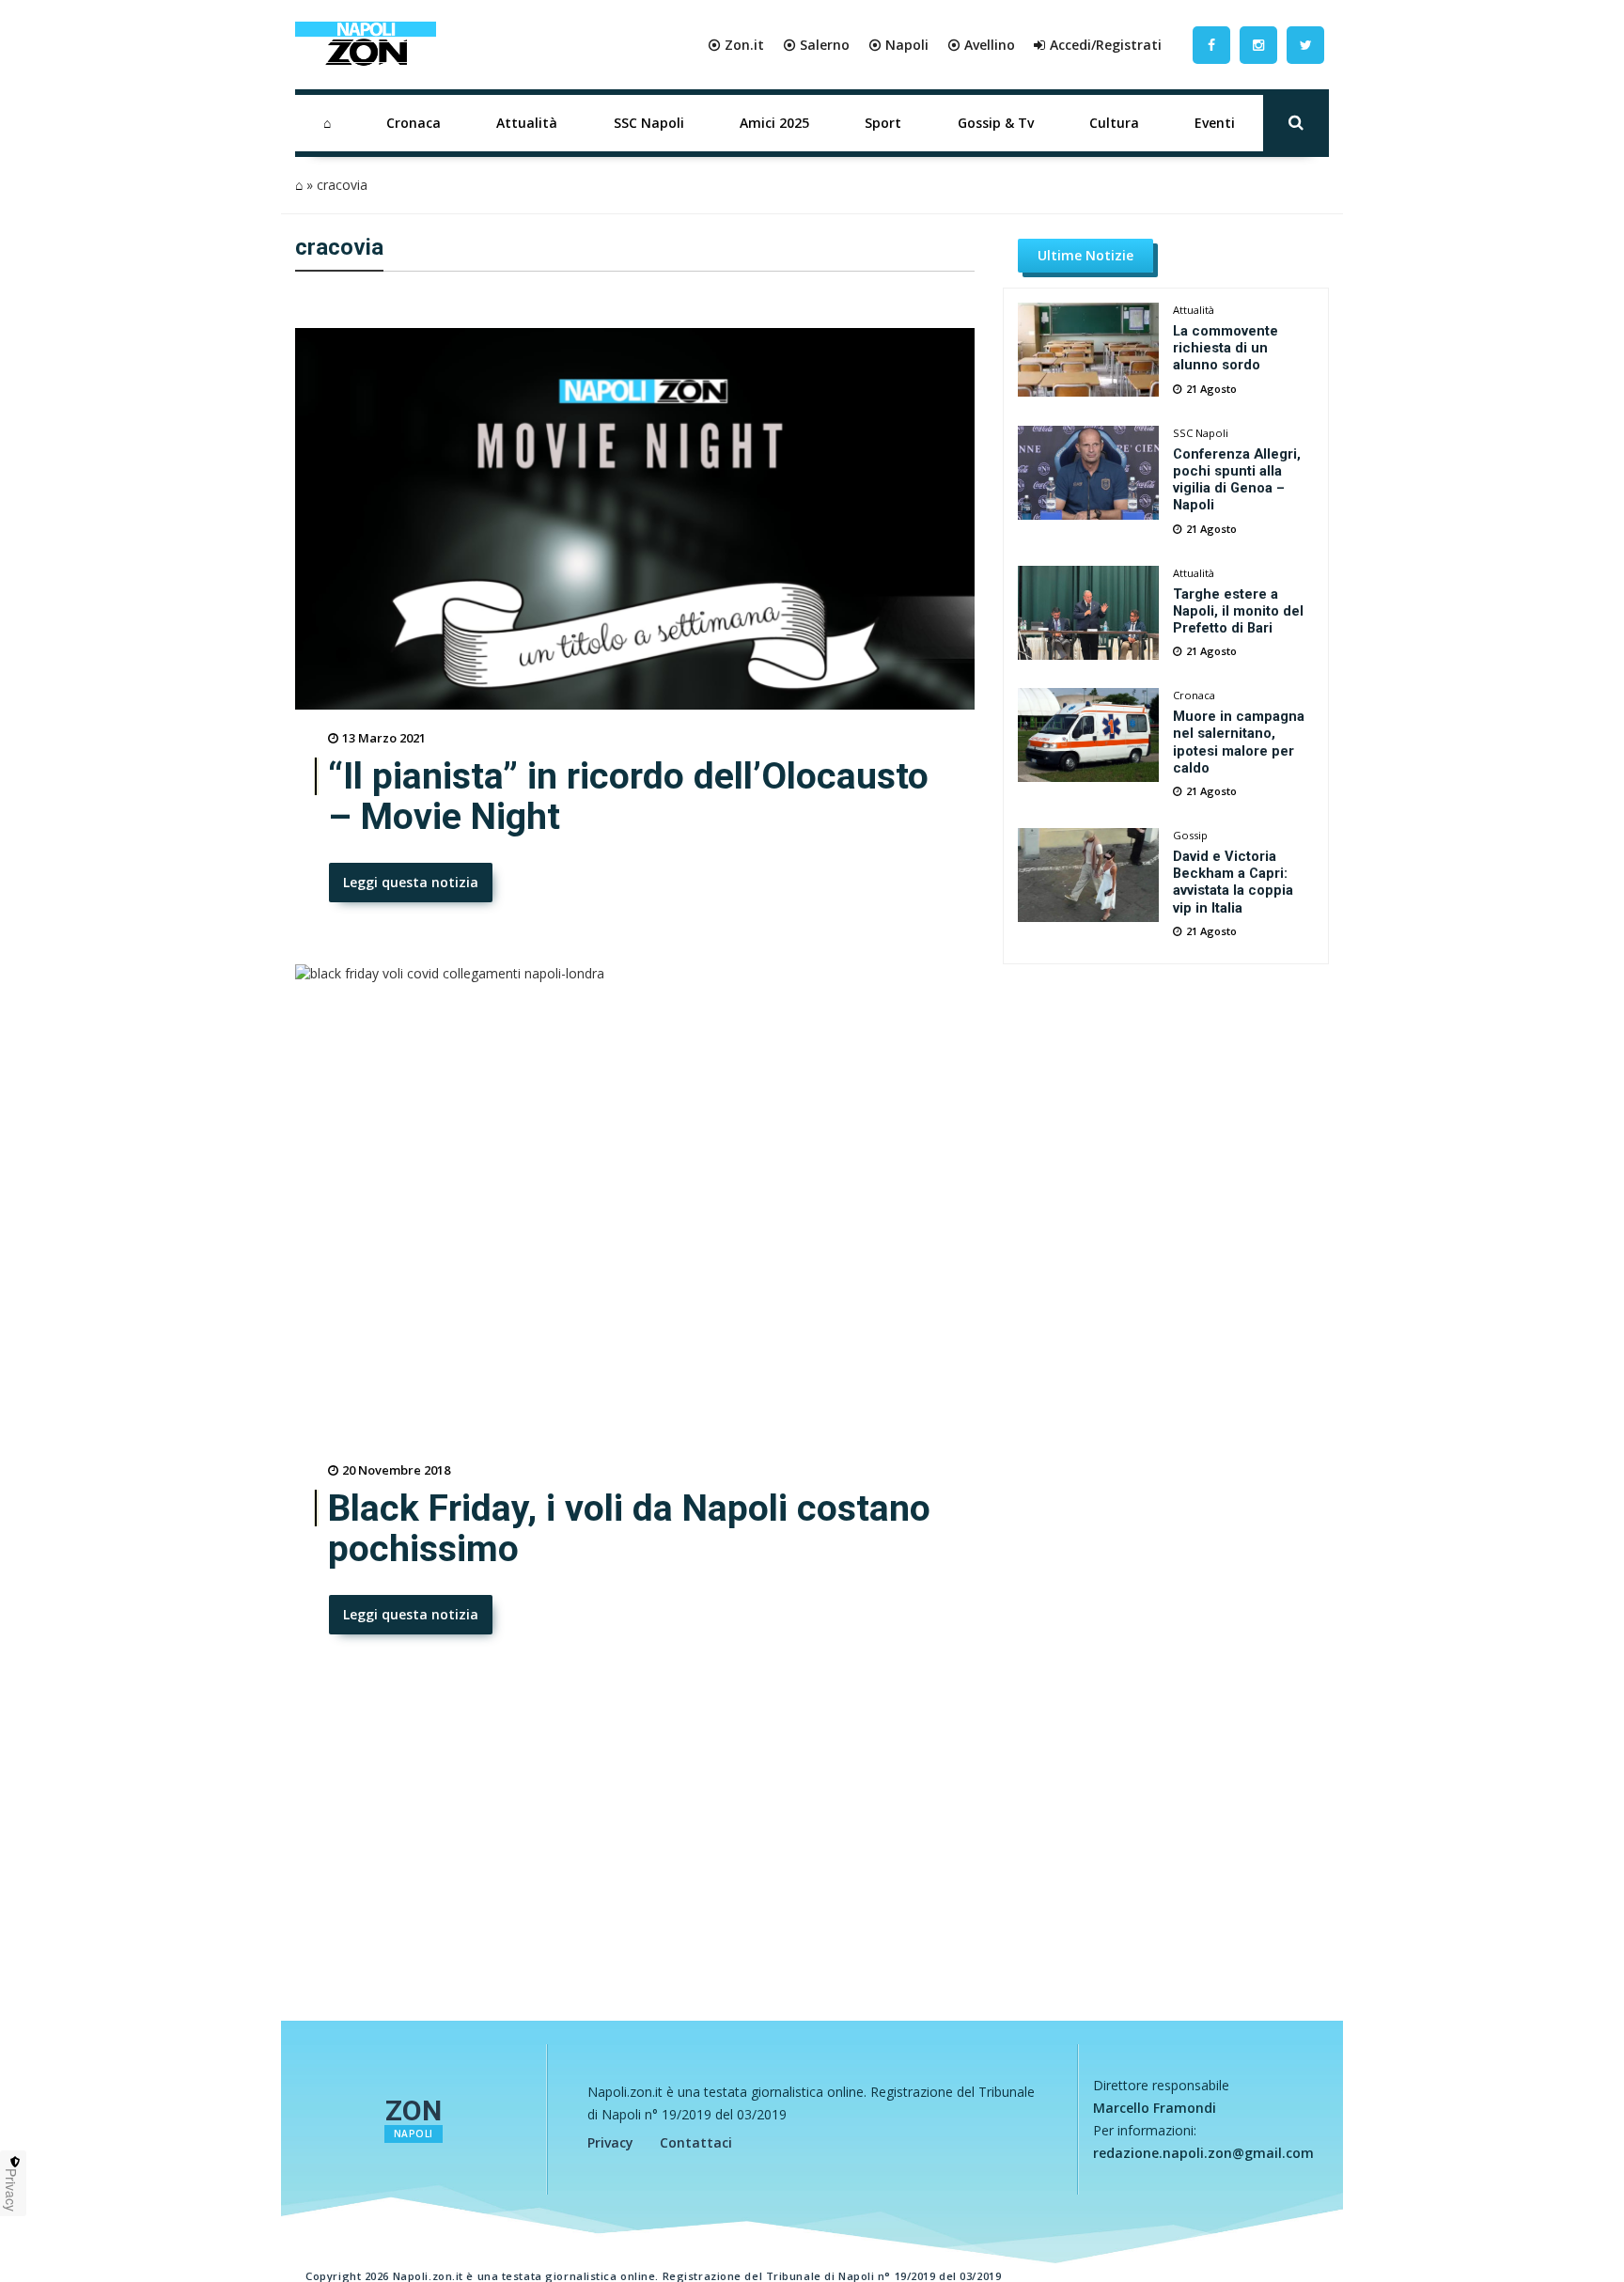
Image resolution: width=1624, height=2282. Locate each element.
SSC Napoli (649, 123)
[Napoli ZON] (366, 45)
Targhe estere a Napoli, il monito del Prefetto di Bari (1238, 611)
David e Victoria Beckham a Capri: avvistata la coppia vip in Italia (1233, 882)
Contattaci (696, 2142)
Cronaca (414, 123)
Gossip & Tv (996, 123)
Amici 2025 (774, 123)
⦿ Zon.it (736, 45)
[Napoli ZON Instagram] (1258, 45)
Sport (883, 123)
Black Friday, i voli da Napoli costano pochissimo (629, 1529)
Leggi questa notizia (411, 882)
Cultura (1114, 123)
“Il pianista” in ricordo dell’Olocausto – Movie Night (628, 797)
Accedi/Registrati (1106, 45)
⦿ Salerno (816, 45)
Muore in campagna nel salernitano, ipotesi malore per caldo (1239, 742)
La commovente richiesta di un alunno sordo (1226, 348)
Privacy (610, 2142)
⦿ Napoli (898, 45)
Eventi (1215, 123)
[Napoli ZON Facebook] (1211, 45)
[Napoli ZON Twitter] (1305, 45)
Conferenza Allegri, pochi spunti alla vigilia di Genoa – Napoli (1237, 479)
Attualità (527, 123)
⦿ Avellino (981, 45)
